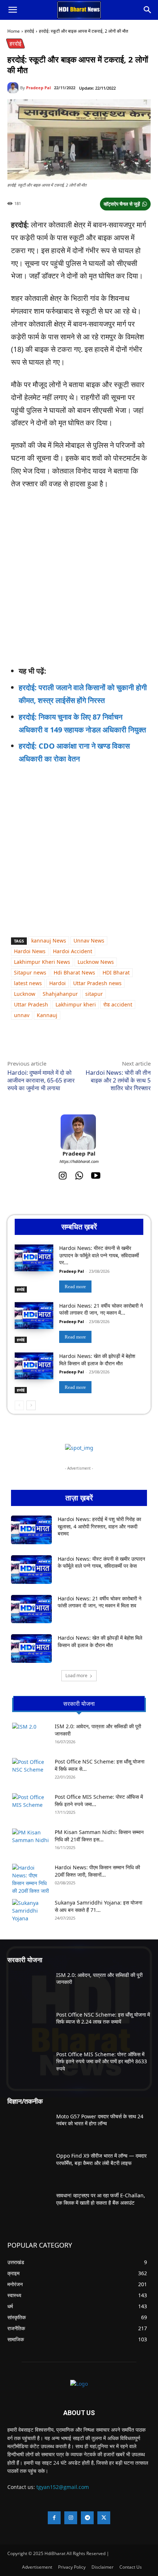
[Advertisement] (68, 1290)
